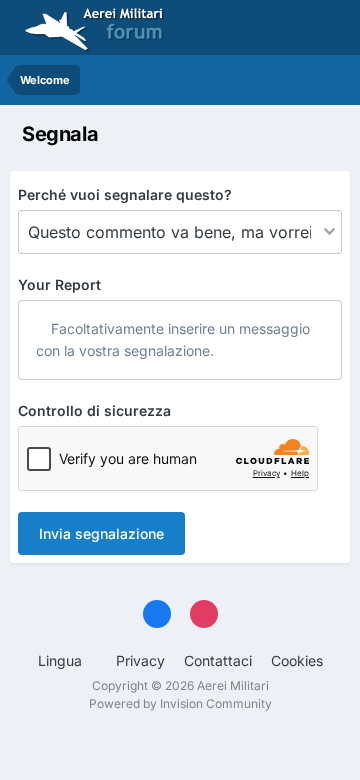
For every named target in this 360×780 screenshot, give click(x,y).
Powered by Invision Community (180, 703)
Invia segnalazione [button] (101, 533)
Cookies (297, 660)
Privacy (140, 660)
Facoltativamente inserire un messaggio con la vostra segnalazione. (173, 339)
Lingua (62, 660)
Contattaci (218, 660)
